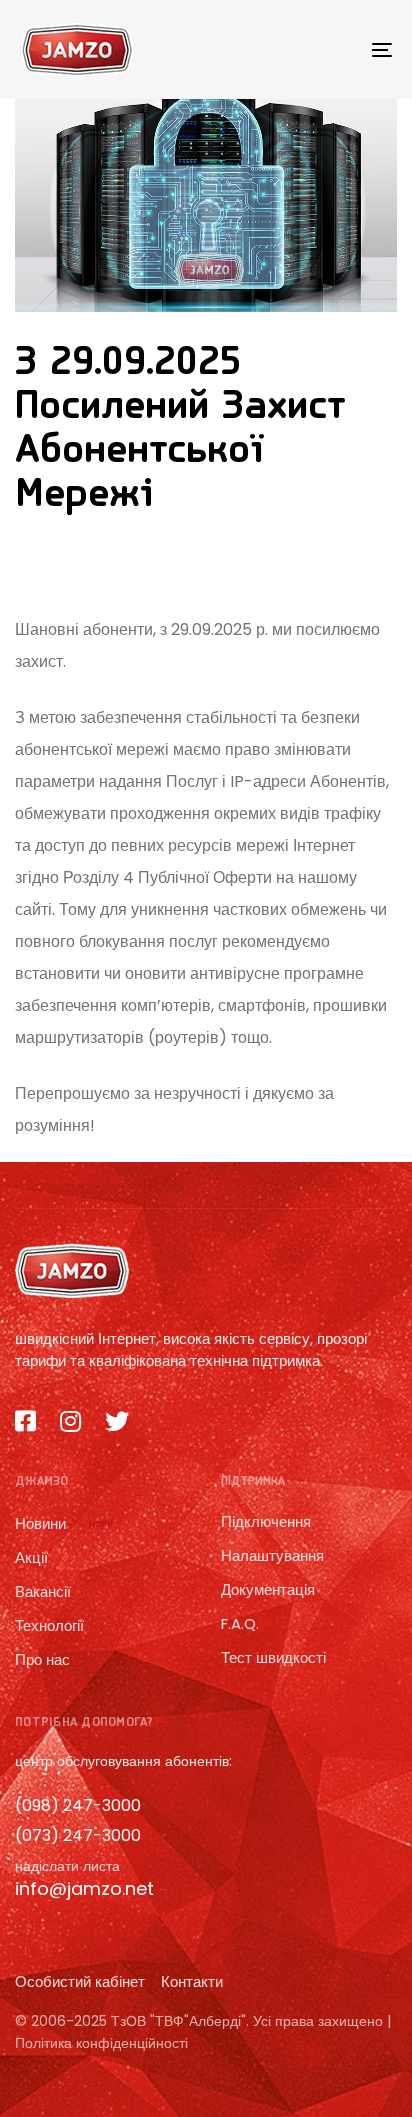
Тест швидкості (273, 1657)
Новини (64, 1523)
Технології (49, 1625)
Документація (268, 1589)
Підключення (266, 1521)
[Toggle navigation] (330, 49)
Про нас (42, 1659)
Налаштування (272, 1555)
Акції (31, 1557)
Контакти (192, 1981)
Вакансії (43, 1591)
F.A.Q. (240, 1623)
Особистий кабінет (80, 1981)
